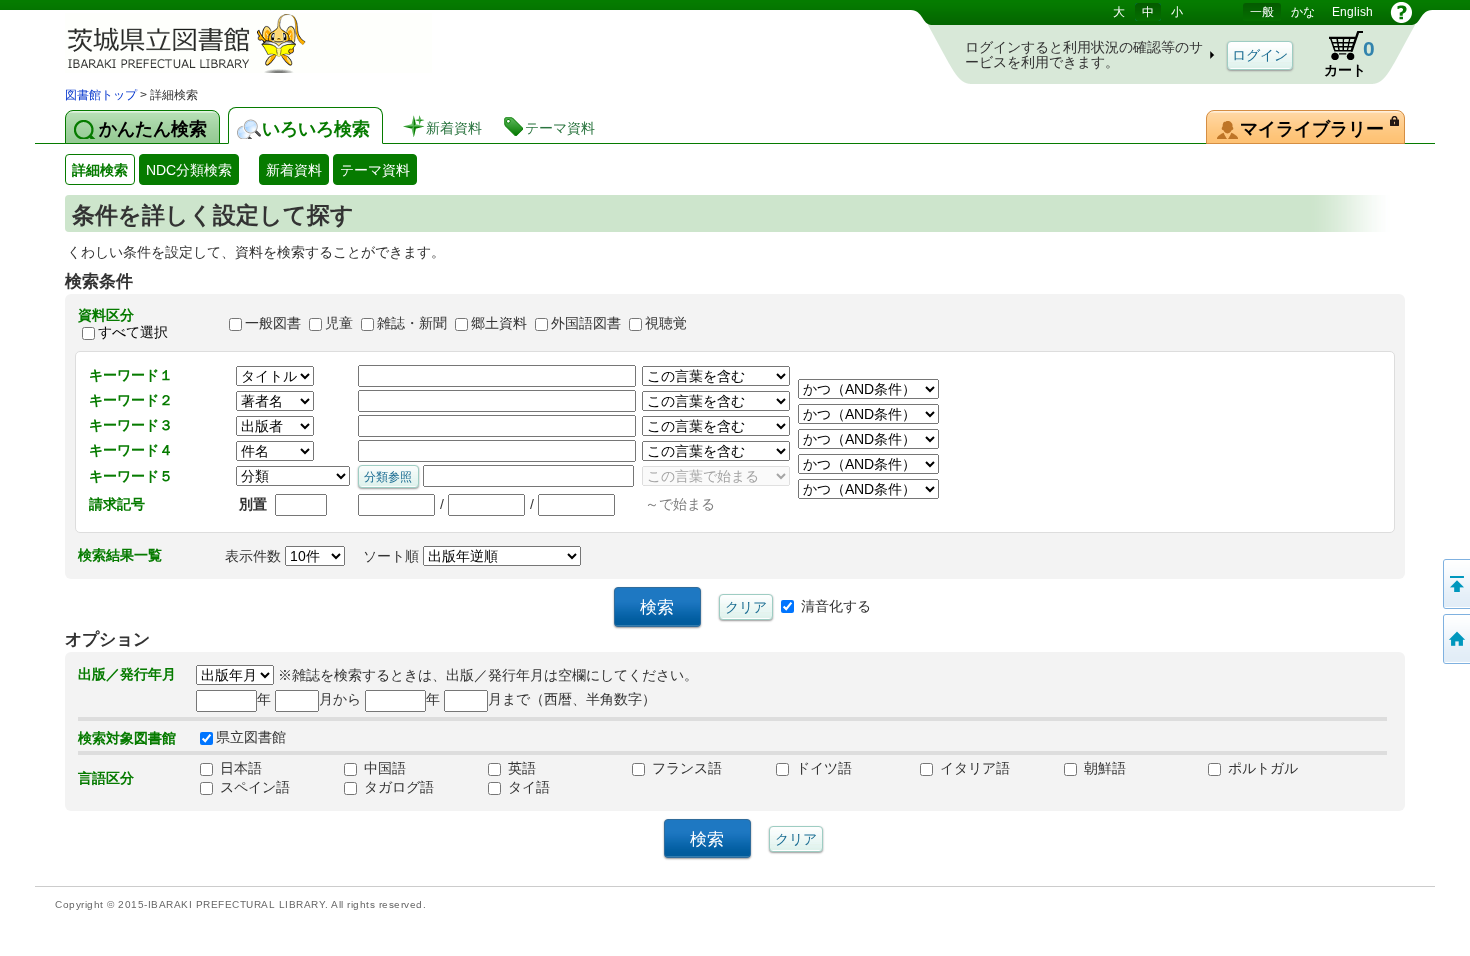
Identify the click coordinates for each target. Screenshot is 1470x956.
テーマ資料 (375, 170)
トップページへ (1455, 639)
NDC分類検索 (189, 170)
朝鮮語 (1103, 768)
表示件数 (255, 556)
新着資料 (294, 170)
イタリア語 (973, 768)
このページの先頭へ (1455, 584)
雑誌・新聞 (412, 324)
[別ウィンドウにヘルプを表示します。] (1401, 12)
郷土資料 (499, 324)
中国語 (383, 768)
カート (1349, 57)
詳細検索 (100, 170)
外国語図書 (586, 324)
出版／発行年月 (127, 674)
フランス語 (685, 768)
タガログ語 (397, 787)
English (1352, 12)
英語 (520, 768)
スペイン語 (253, 787)
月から (340, 699)
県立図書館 (251, 737)
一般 (1262, 12)
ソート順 (393, 556)
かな (1303, 12)
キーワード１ (131, 375)
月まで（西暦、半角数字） (572, 699)
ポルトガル (1261, 768)
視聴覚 (666, 324)
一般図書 (273, 324)
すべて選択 (133, 332)
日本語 (239, 768)
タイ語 (527, 787)
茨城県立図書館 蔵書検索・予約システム (275, 42)
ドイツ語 (822, 768)
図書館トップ (101, 95)
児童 (339, 324)
